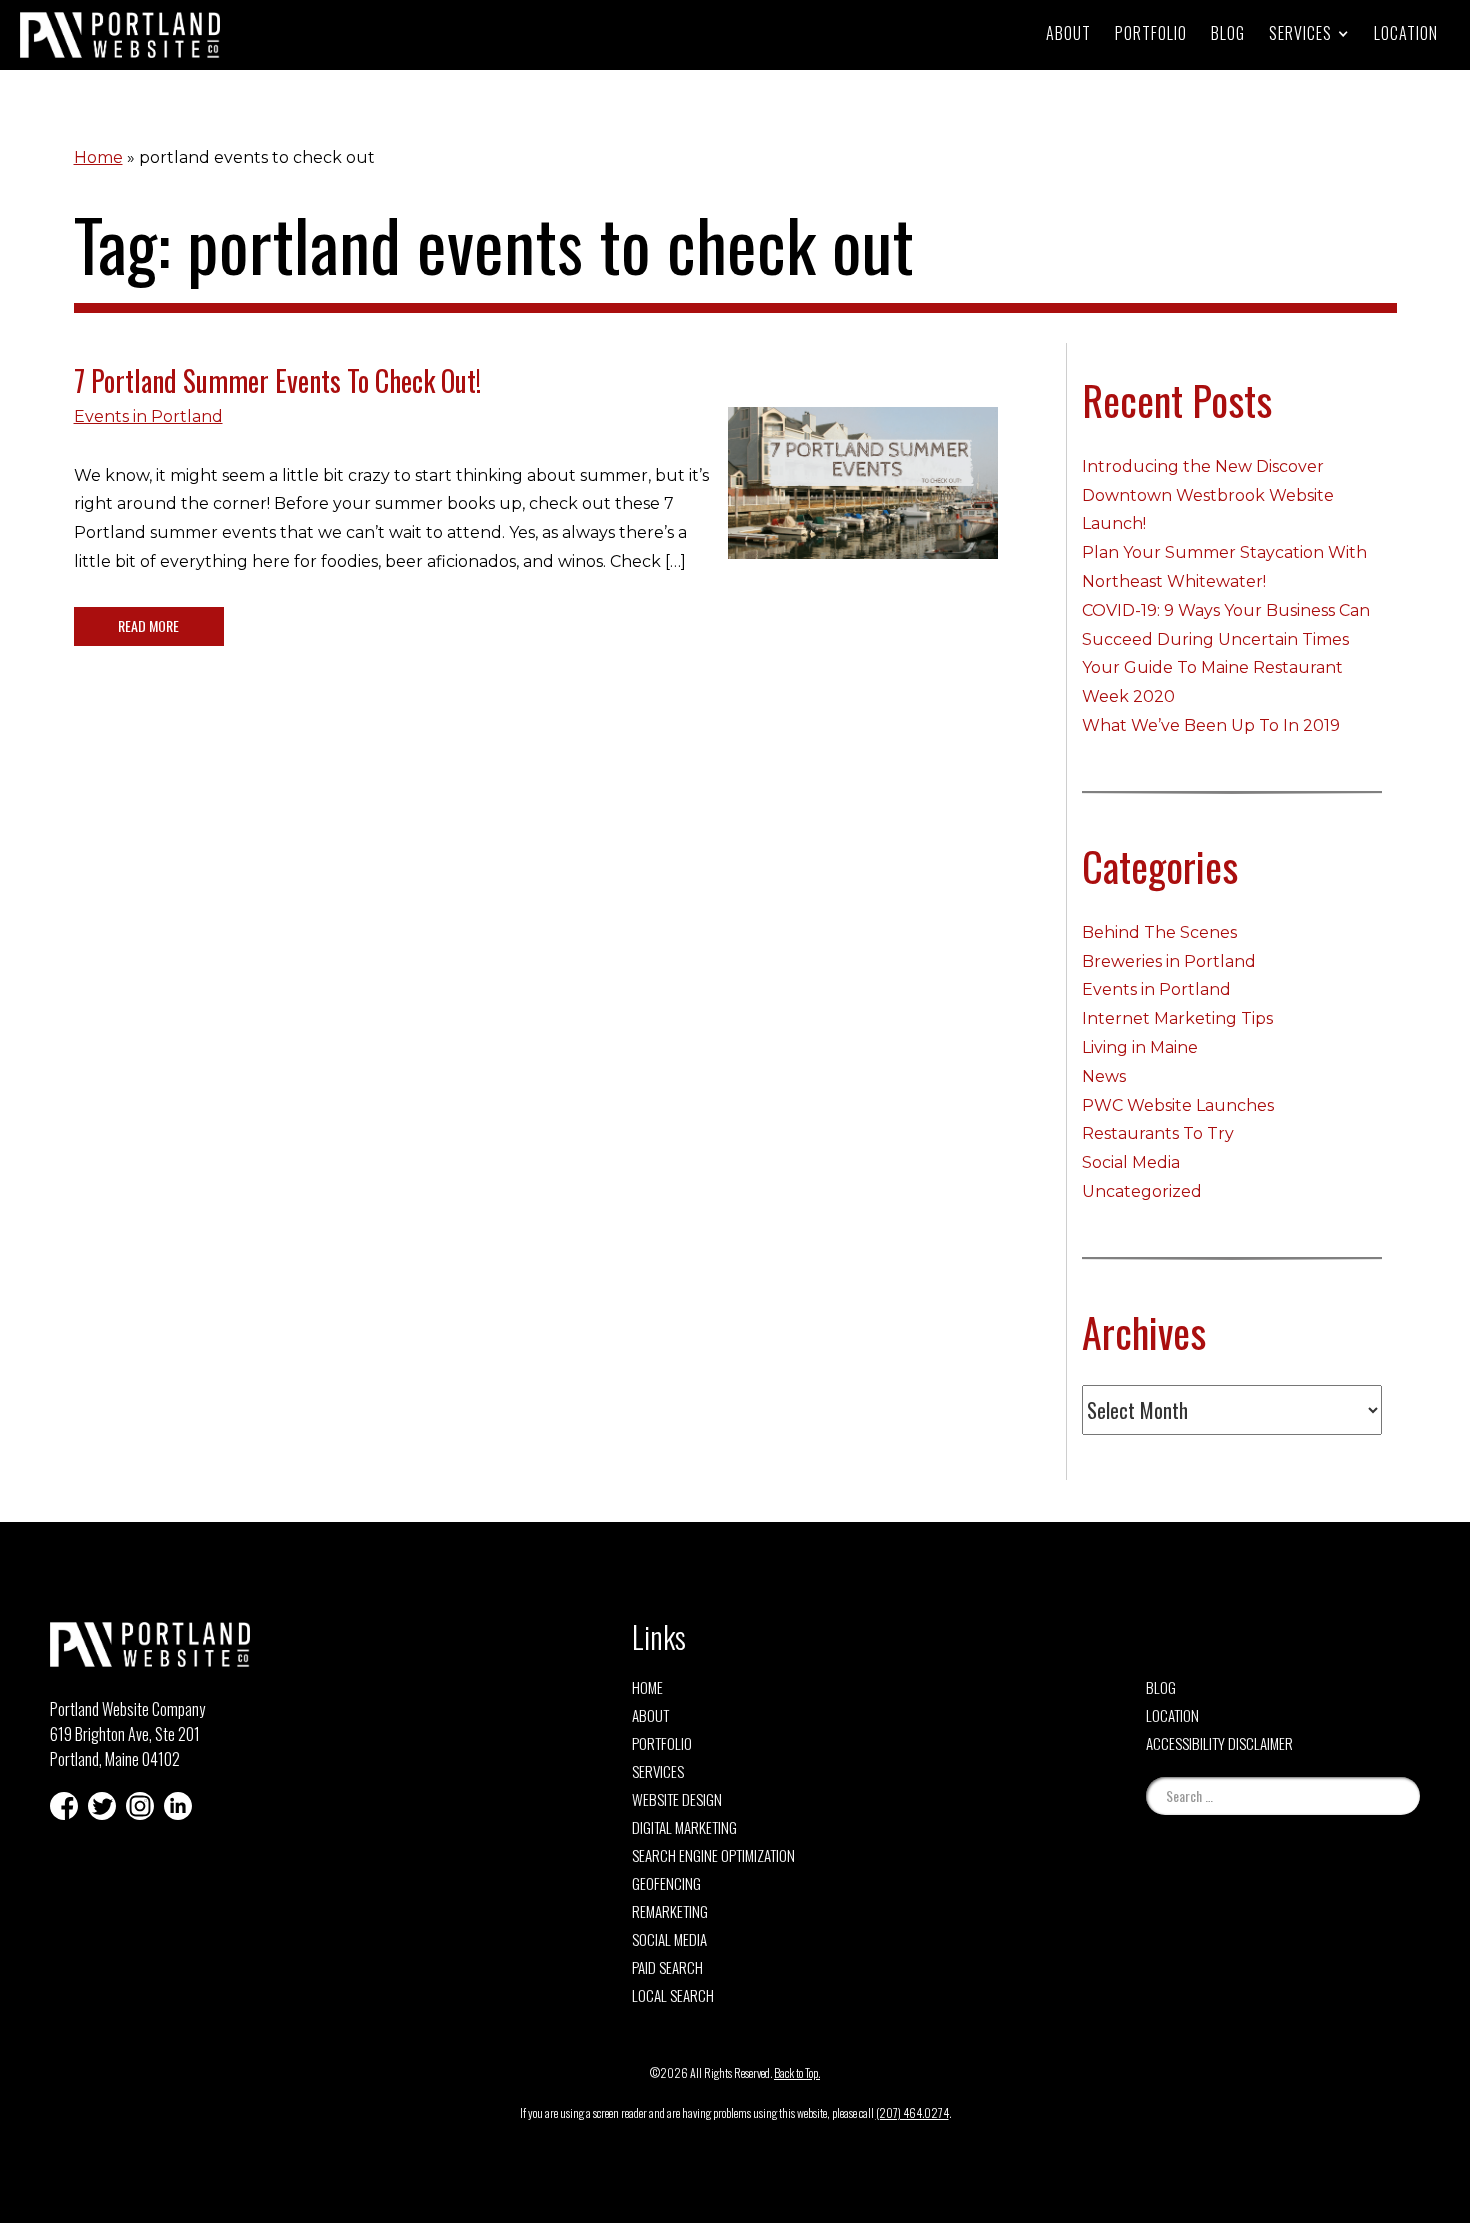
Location (1406, 33)
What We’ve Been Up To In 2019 (1211, 725)
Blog (1228, 33)
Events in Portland (148, 416)
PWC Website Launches (1178, 1105)
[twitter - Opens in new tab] (102, 1806)
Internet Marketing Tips (1177, 1018)
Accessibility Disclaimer (1219, 1743)
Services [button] (1300, 33)
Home (98, 157)
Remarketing (670, 1911)
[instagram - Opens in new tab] (140, 1806)
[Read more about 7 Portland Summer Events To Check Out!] (863, 498)
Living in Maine (1140, 1047)
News (1104, 1076)
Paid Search (667, 1967)
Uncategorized (1142, 1191)
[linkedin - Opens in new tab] (178, 1806)
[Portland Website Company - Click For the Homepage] (120, 35)
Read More (148, 625)
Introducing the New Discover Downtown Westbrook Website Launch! (1208, 495)
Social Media (1131, 1162)
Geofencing (666, 1883)
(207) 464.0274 (912, 2112)
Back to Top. (797, 2072)
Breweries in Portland (1169, 961)
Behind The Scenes (1159, 932)
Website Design (677, 1799)
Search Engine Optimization (713, 1855)
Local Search (673, 1995)
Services (658, 1771)
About (1068, 33)
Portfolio (1151, 33)
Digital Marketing (684, 1827)
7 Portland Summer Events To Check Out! (277, 380)
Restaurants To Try (1158, 1133)
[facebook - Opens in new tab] (64, 1806)
